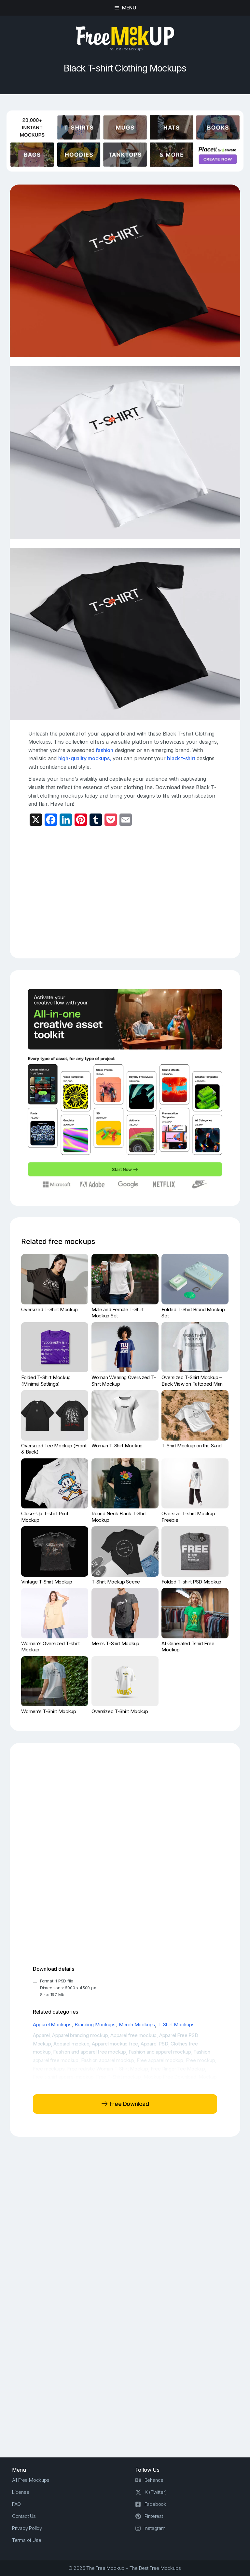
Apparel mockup (71, 2044)
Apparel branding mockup (80, 2035)
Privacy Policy (27, 2528)
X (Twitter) (156, 2492)
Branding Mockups (95, 2025)
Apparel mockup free (115, 2044)
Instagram (155, 2528)
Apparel (41, 2035)
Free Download (128, 2104)
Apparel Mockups (52, 2025)
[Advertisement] (139, 890)
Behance (154, 2480)
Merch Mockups (137, 2025)
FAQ (16, 2504)
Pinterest (154, 2516)
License (21, 2492)
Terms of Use (27, 2540)
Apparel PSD (154, 2044)
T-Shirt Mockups (176, 2025)
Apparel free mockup (133, 2035)
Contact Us (24, 2516)
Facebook (155, 2504)
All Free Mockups (31, 2480)
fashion (104, 750)
